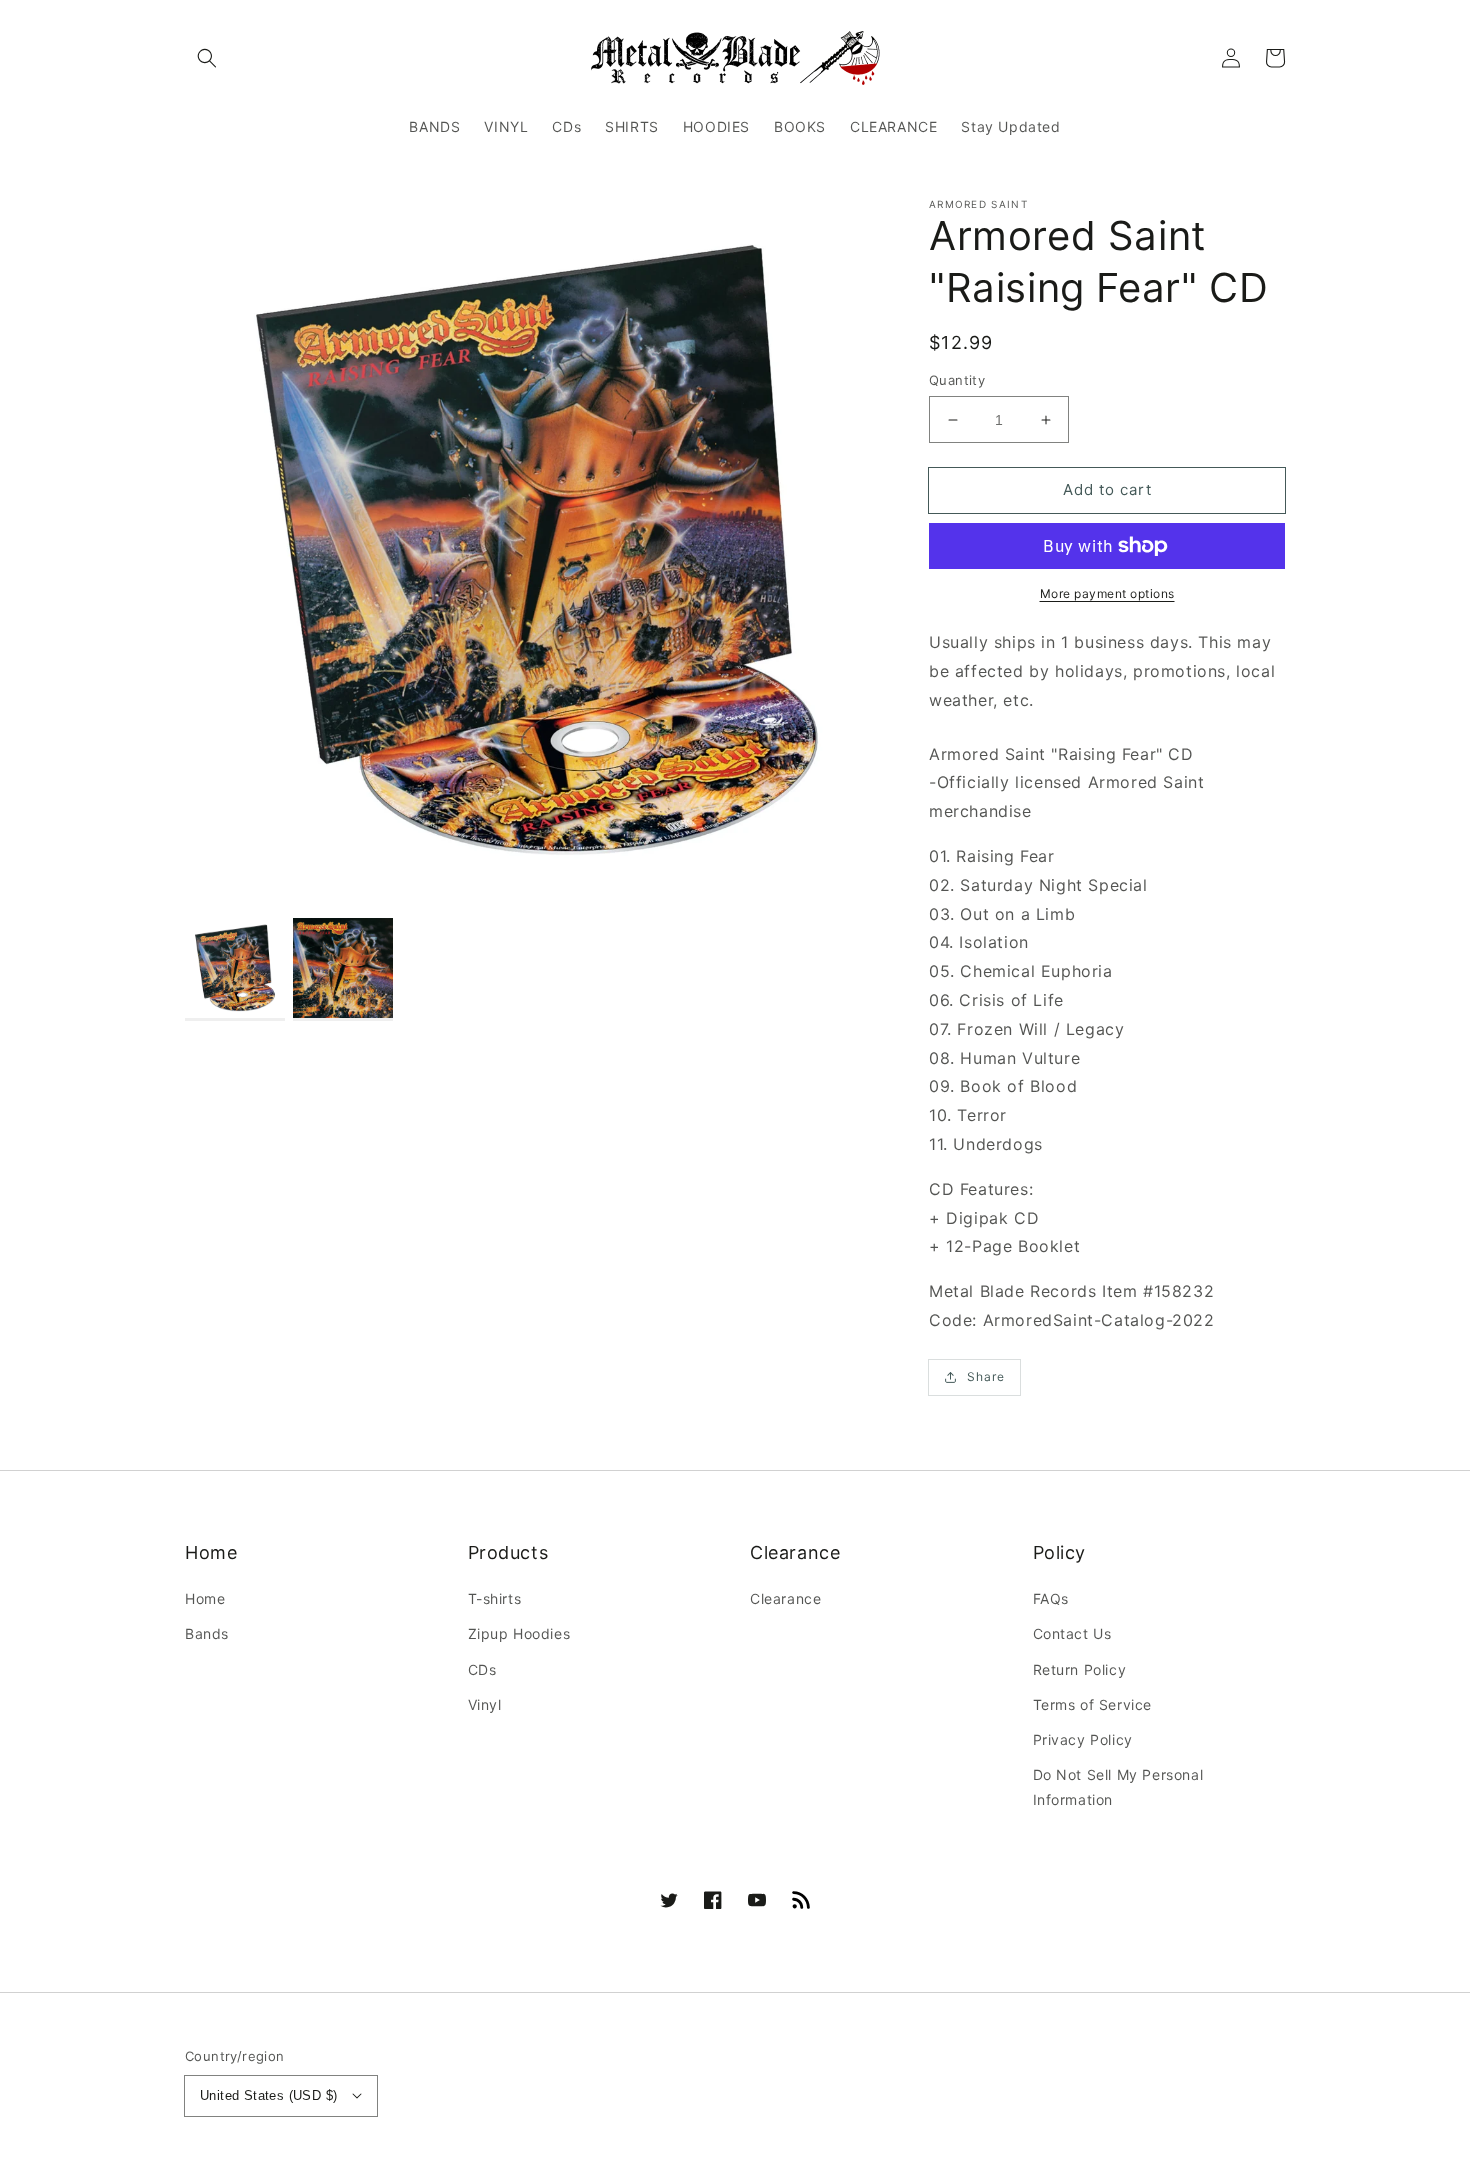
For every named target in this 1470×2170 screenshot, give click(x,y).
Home (205, 1598)
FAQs (1051, 1598)
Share (986, 1376)
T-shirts (495, 1598)
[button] (207, 58)
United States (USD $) (268, 2095)
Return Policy (1080, 1669)
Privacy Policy (1083, 1739)
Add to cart (1107, 489)
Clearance (785, 1598)
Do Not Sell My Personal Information (1118, 1787)
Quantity (957, 380)
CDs (482, 1669)
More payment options (1107, 593)
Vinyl (485, 1704)
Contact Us (1072, 1633)
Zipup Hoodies (519, 1633)
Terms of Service (1093, 1704)
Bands (207, 1633)
